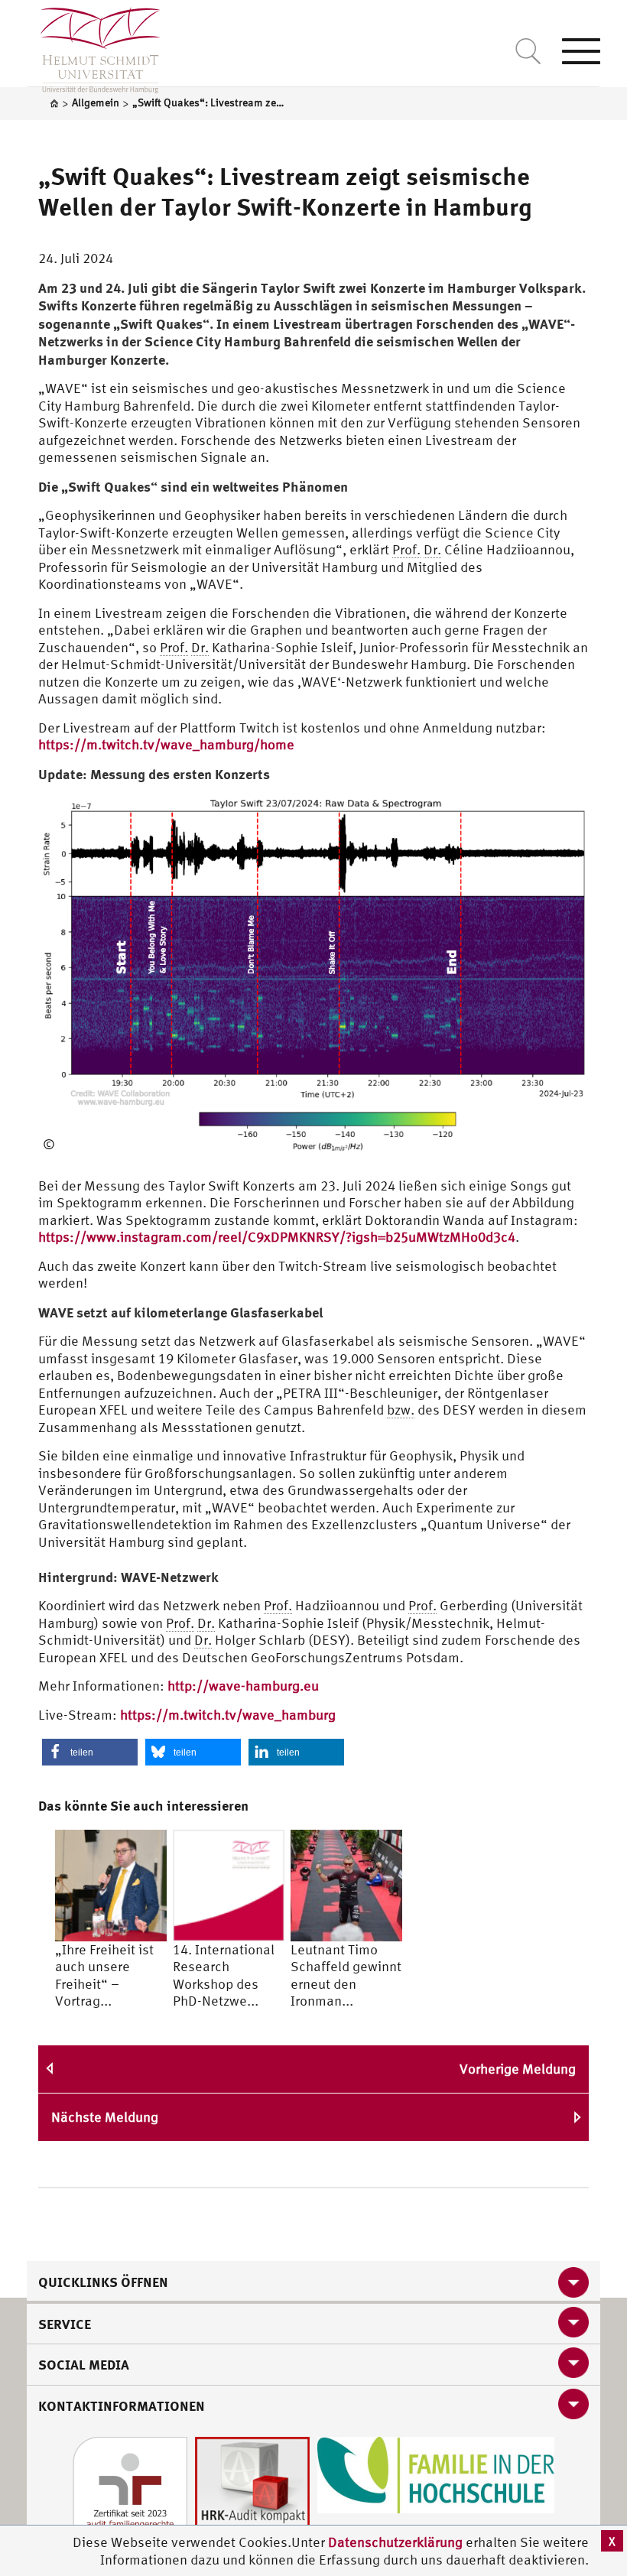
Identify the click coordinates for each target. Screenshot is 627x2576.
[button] (90, 1752)
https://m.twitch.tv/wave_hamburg (228, 1715)
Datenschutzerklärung (395, 2542)
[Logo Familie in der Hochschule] (436, 2474)
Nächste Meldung (105, 2117)
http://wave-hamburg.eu (243, 1686)
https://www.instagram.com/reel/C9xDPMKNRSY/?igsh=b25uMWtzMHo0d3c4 (277, 1237)
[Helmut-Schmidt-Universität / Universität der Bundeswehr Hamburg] (94, 47)
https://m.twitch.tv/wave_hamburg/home (166, 744)
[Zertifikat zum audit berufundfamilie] (130, 2493)
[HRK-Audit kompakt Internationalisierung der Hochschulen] (252, 2493)
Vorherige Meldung (518, 2069)
